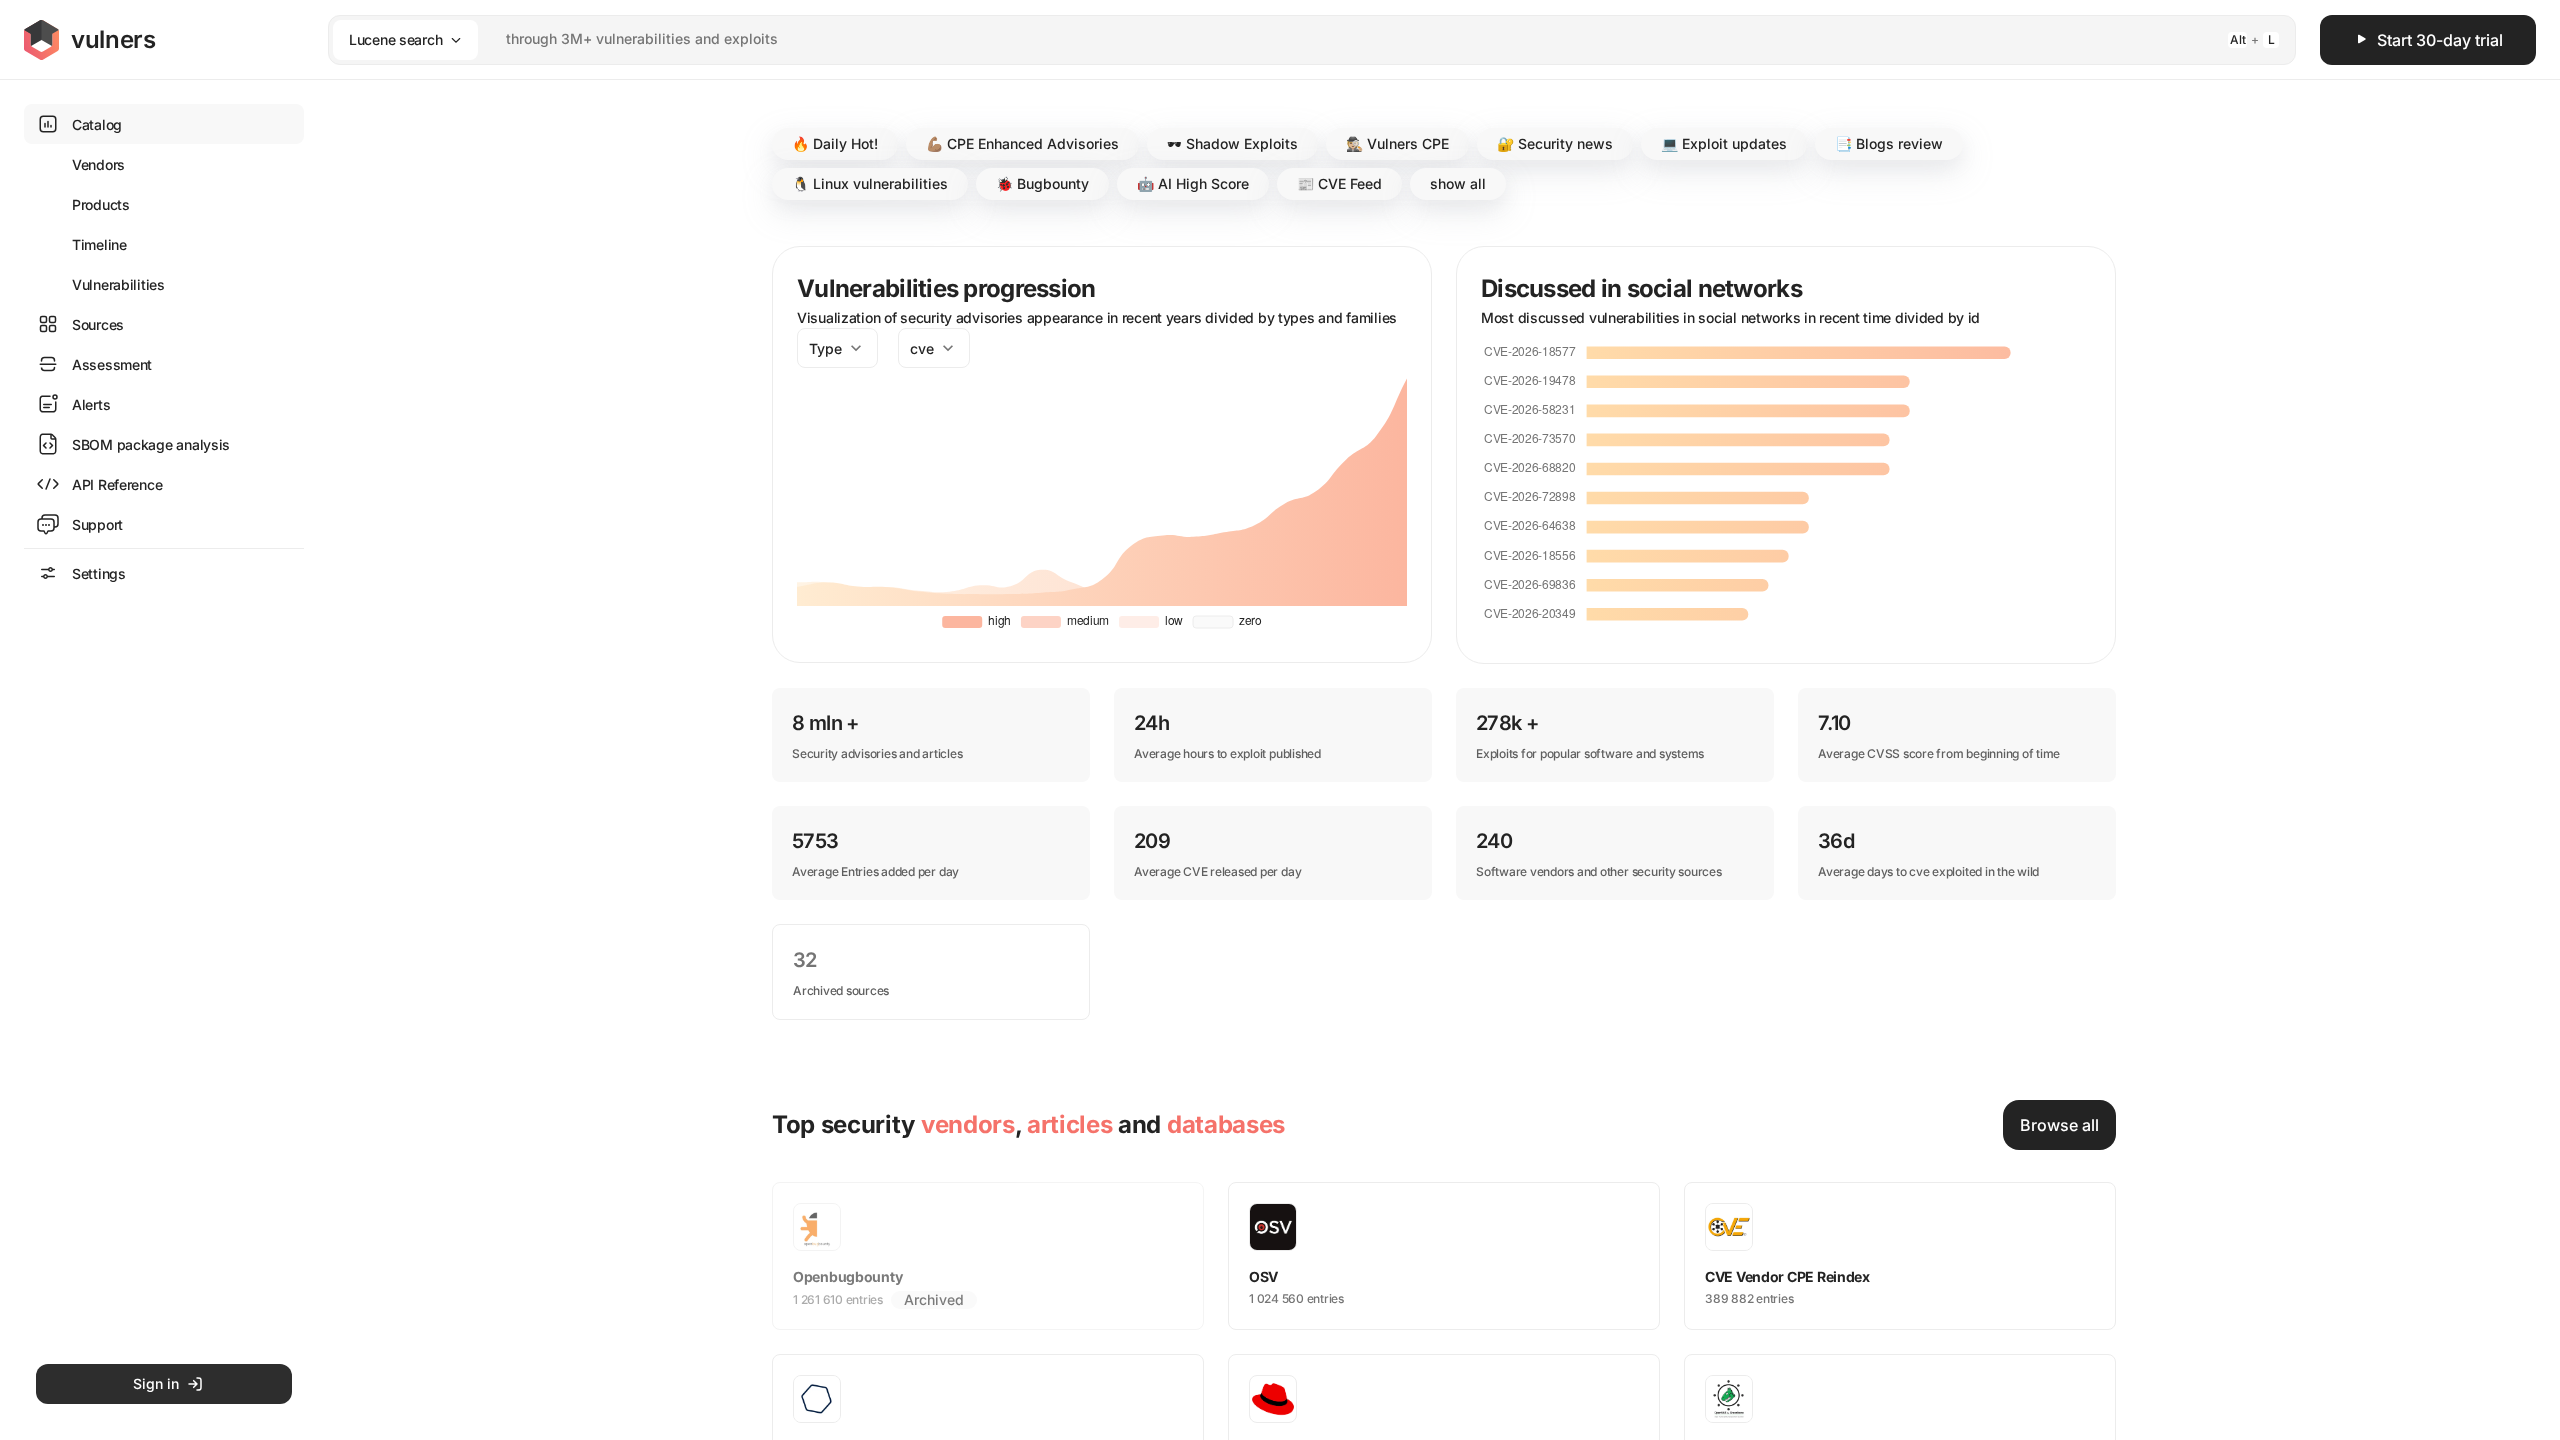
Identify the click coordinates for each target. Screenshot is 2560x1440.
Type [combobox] (825, 348)
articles (1069, 1124)
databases (1226, 1124)
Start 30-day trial (2440, 40)
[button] (835, 144)
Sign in (156, 1383)
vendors (968, 1124)
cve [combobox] (922, 348)
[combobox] (1286, 39)
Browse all (2059, 1125)
